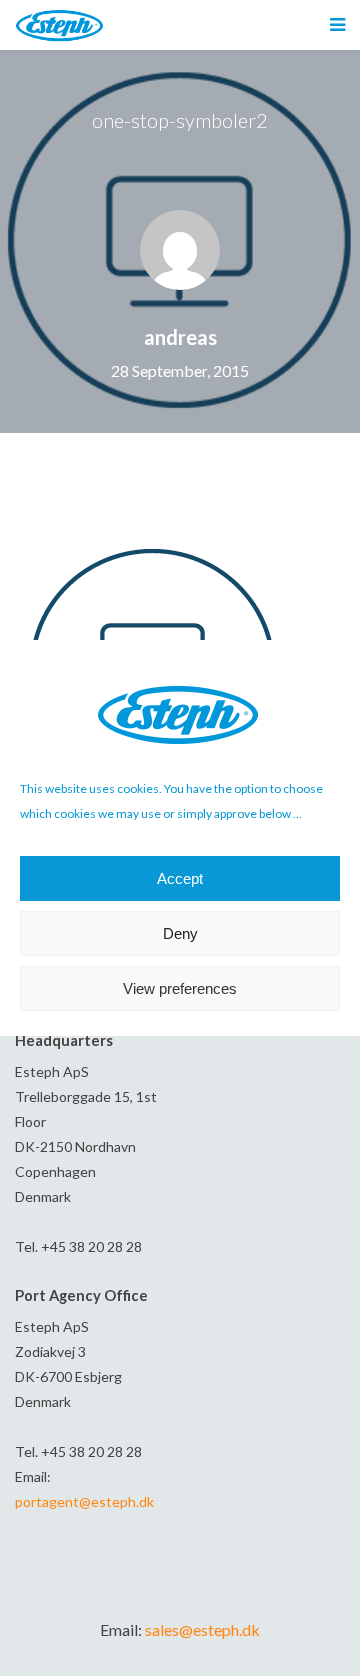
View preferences (180, 988)
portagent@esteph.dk (84, 1501)
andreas (180, 337)
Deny (180, 933)
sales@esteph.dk (202, 1629)
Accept (180, 878)
